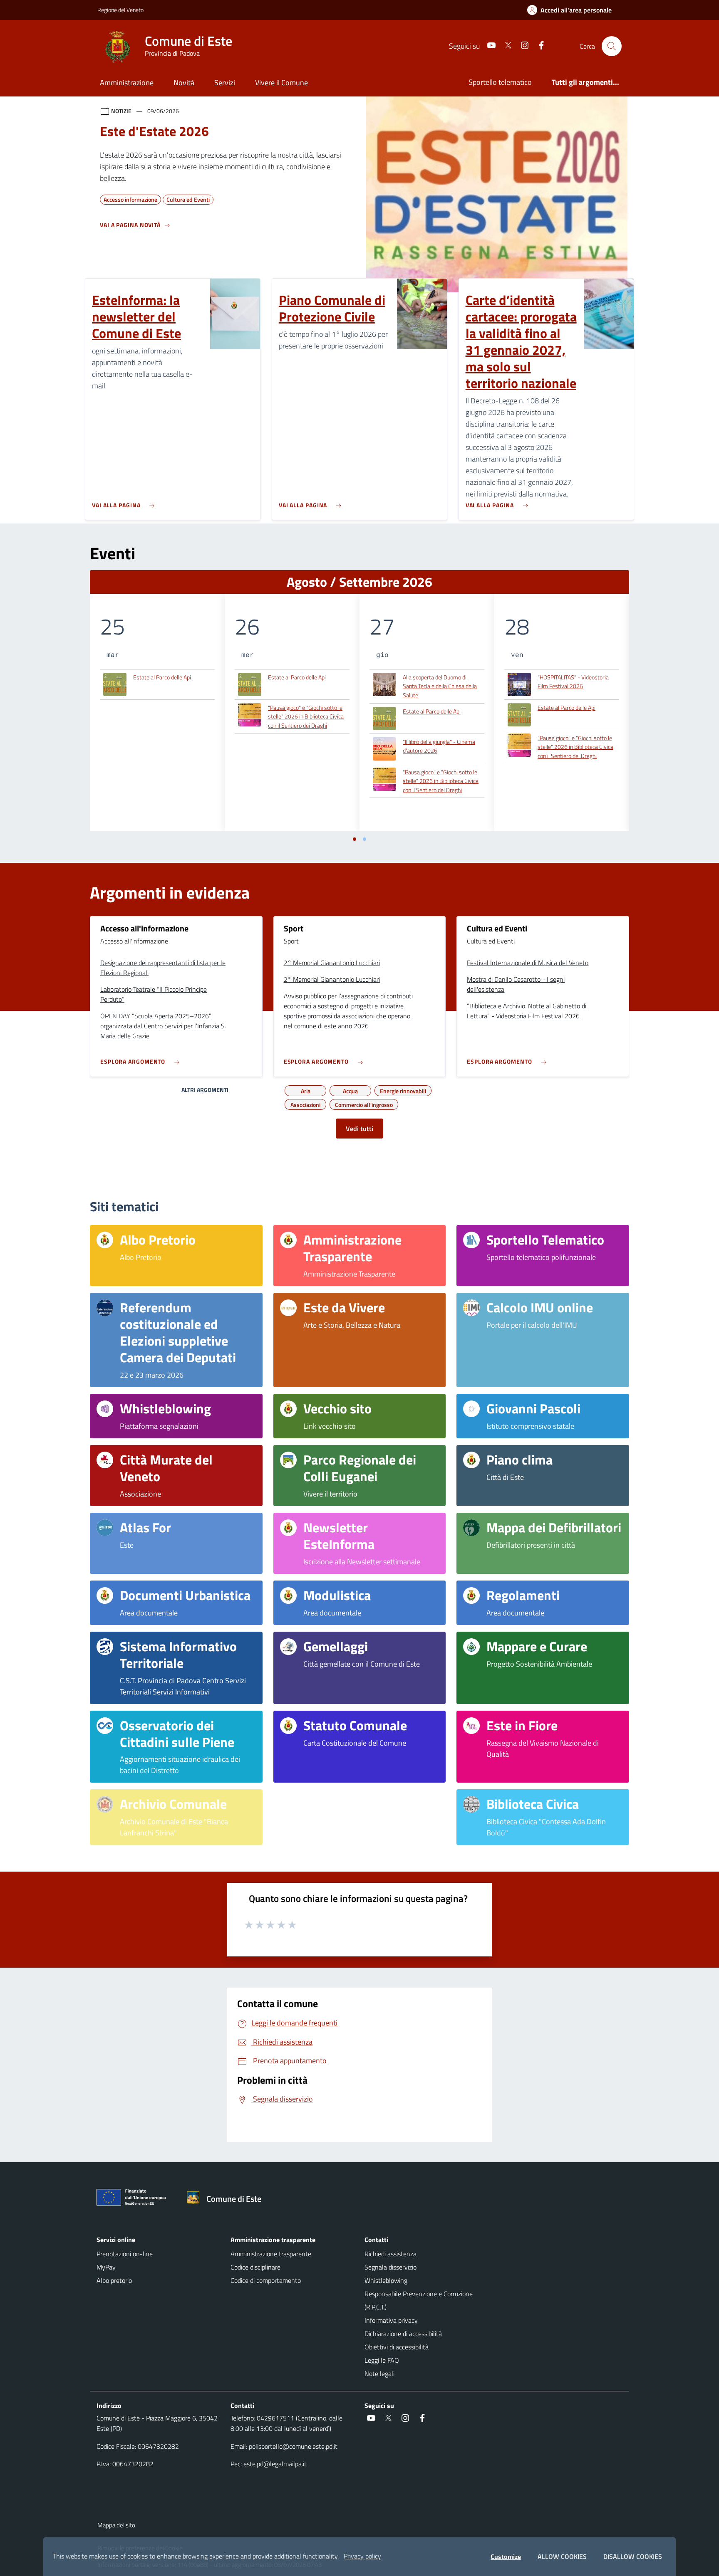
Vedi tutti (359, 1129)
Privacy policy (362, 2556)
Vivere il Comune (281, 83)
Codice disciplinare (255, 2267)
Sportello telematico (500, 82)
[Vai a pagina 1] (355, 839)
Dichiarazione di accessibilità (403, 2334)
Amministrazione (127, 83)
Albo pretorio (114, 2280)
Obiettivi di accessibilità (397, 2347)
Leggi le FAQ (382, 2360)
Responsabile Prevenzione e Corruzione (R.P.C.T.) (419, 2300)
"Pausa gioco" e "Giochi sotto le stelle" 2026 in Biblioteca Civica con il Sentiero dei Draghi (306, 716)
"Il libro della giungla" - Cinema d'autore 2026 (439, 746)
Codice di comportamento (266, 2280)
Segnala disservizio (390, 2267)
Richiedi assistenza (390, 2254)
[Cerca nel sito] (612, 46)
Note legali (379, 2373)
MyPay (106, 2267)
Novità (184, 83)
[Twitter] (505, 46)
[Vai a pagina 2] (364, 839)
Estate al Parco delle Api (162, 677)
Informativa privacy (391, 2320)
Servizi (225, 83)
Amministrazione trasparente (271, 2254)
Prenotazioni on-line (125, 2254)
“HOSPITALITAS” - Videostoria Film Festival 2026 (573, 682)
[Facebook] (538, 46)
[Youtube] (488, 46)
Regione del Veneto (120, 10)
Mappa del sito (116, 2525)
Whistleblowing (386, 2280)
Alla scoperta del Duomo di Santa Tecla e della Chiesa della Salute (440, 686)
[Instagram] (521, 46)
